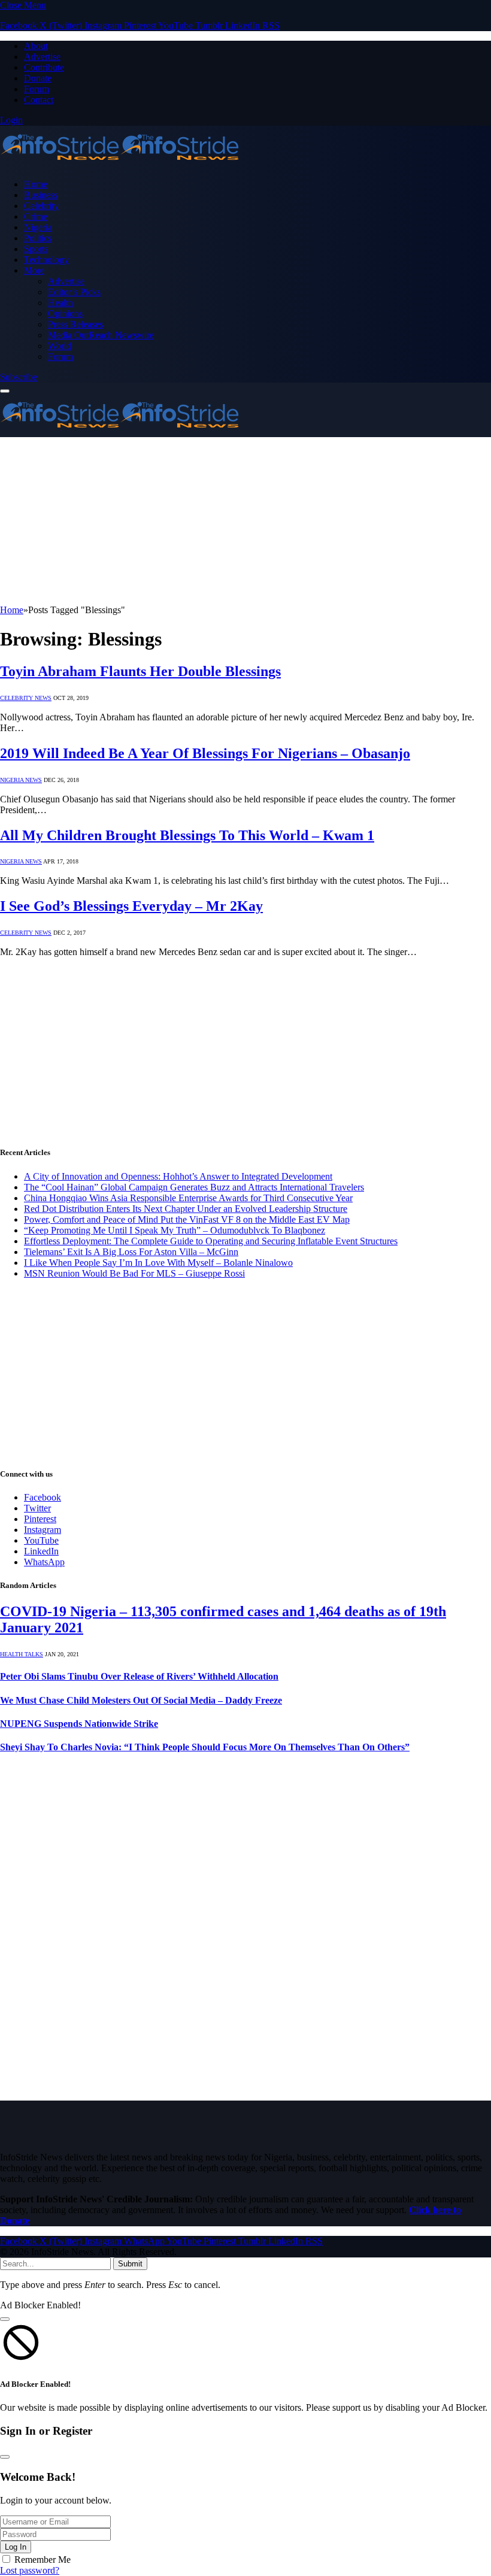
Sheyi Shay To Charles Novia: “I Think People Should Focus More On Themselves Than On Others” (205, 1747)
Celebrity (41, 206)
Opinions (65, 313)
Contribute (44, 67)
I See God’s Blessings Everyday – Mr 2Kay (131, 906)
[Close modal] (5, 2319)
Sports (36, 249)
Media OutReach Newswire (101, 335)
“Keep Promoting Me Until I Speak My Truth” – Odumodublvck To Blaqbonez (175, 1230)
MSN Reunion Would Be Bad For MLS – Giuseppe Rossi (134, 1273)
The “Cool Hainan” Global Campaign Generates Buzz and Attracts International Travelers (194, 1187)
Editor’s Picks (74, 292)
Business (41, 195)
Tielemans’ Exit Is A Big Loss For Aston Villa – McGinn (131, 1252)
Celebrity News (26, 698)
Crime (36, 216)
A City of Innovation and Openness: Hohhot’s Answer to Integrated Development (178, 1176)
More (34, 270)
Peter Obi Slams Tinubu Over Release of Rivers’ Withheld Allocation (139, 1676)
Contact (39, 100)
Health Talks (22, 1654)
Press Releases (75, 324)
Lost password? (30, 2570)
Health (60, 303)
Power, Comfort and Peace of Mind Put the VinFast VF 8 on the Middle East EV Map (187, 1219)
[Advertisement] (245, 521)
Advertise (42, 57)
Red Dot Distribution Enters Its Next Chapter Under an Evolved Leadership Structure (186, 1209)
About (36, 46)
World (60, 346)
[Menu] (5, 391)
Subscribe (19, 377)
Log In (16, 2547)
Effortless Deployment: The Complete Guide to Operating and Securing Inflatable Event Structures (211, 1241)
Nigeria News (21, 780)
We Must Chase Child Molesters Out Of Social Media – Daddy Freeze (141, 1700)
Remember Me (43, 2560)
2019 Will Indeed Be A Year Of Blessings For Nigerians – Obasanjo (205, 753)
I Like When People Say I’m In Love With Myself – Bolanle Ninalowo (158, 1263)
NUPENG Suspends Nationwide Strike (79, 1724)
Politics (38, 238)
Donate (38, 78)
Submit (130, 2264)
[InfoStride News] (120, 164)
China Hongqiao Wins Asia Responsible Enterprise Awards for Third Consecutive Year (188, 1198)
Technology (46, 260)
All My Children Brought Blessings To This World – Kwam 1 (187, 835)
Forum (37, 89)
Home (36, 184)
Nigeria (38, 227)
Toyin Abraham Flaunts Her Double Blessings (140, 671)
